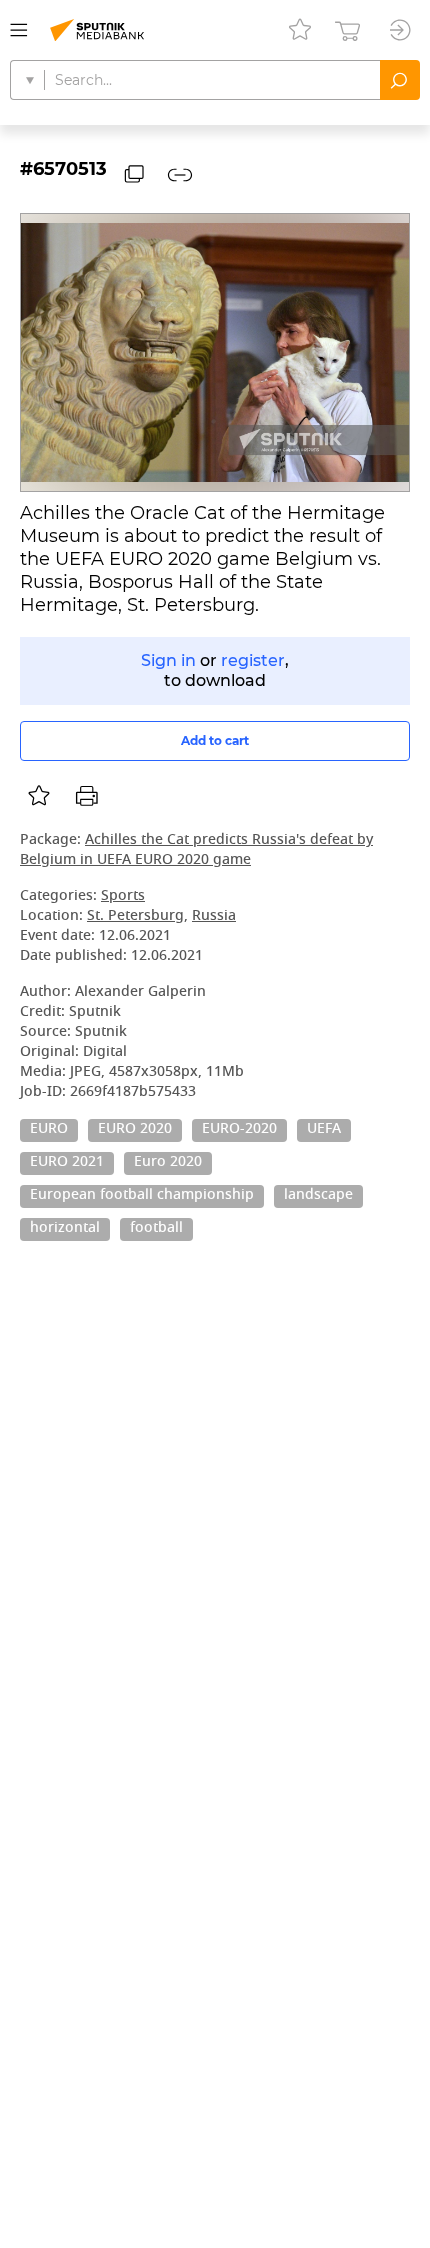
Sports (123, 896)
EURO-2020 (239, 1130)
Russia (214, 916)
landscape (318, 1196)
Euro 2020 (168, 1163)
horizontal (65, 1229)
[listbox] (39, 796)
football (156, 1229)
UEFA (324, 1130)
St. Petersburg (135, 916)
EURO (49, 1130)
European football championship (142, 1196)
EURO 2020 (135, 1130)
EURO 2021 (67, 1163)
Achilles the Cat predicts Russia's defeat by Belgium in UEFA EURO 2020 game (196, 850)
